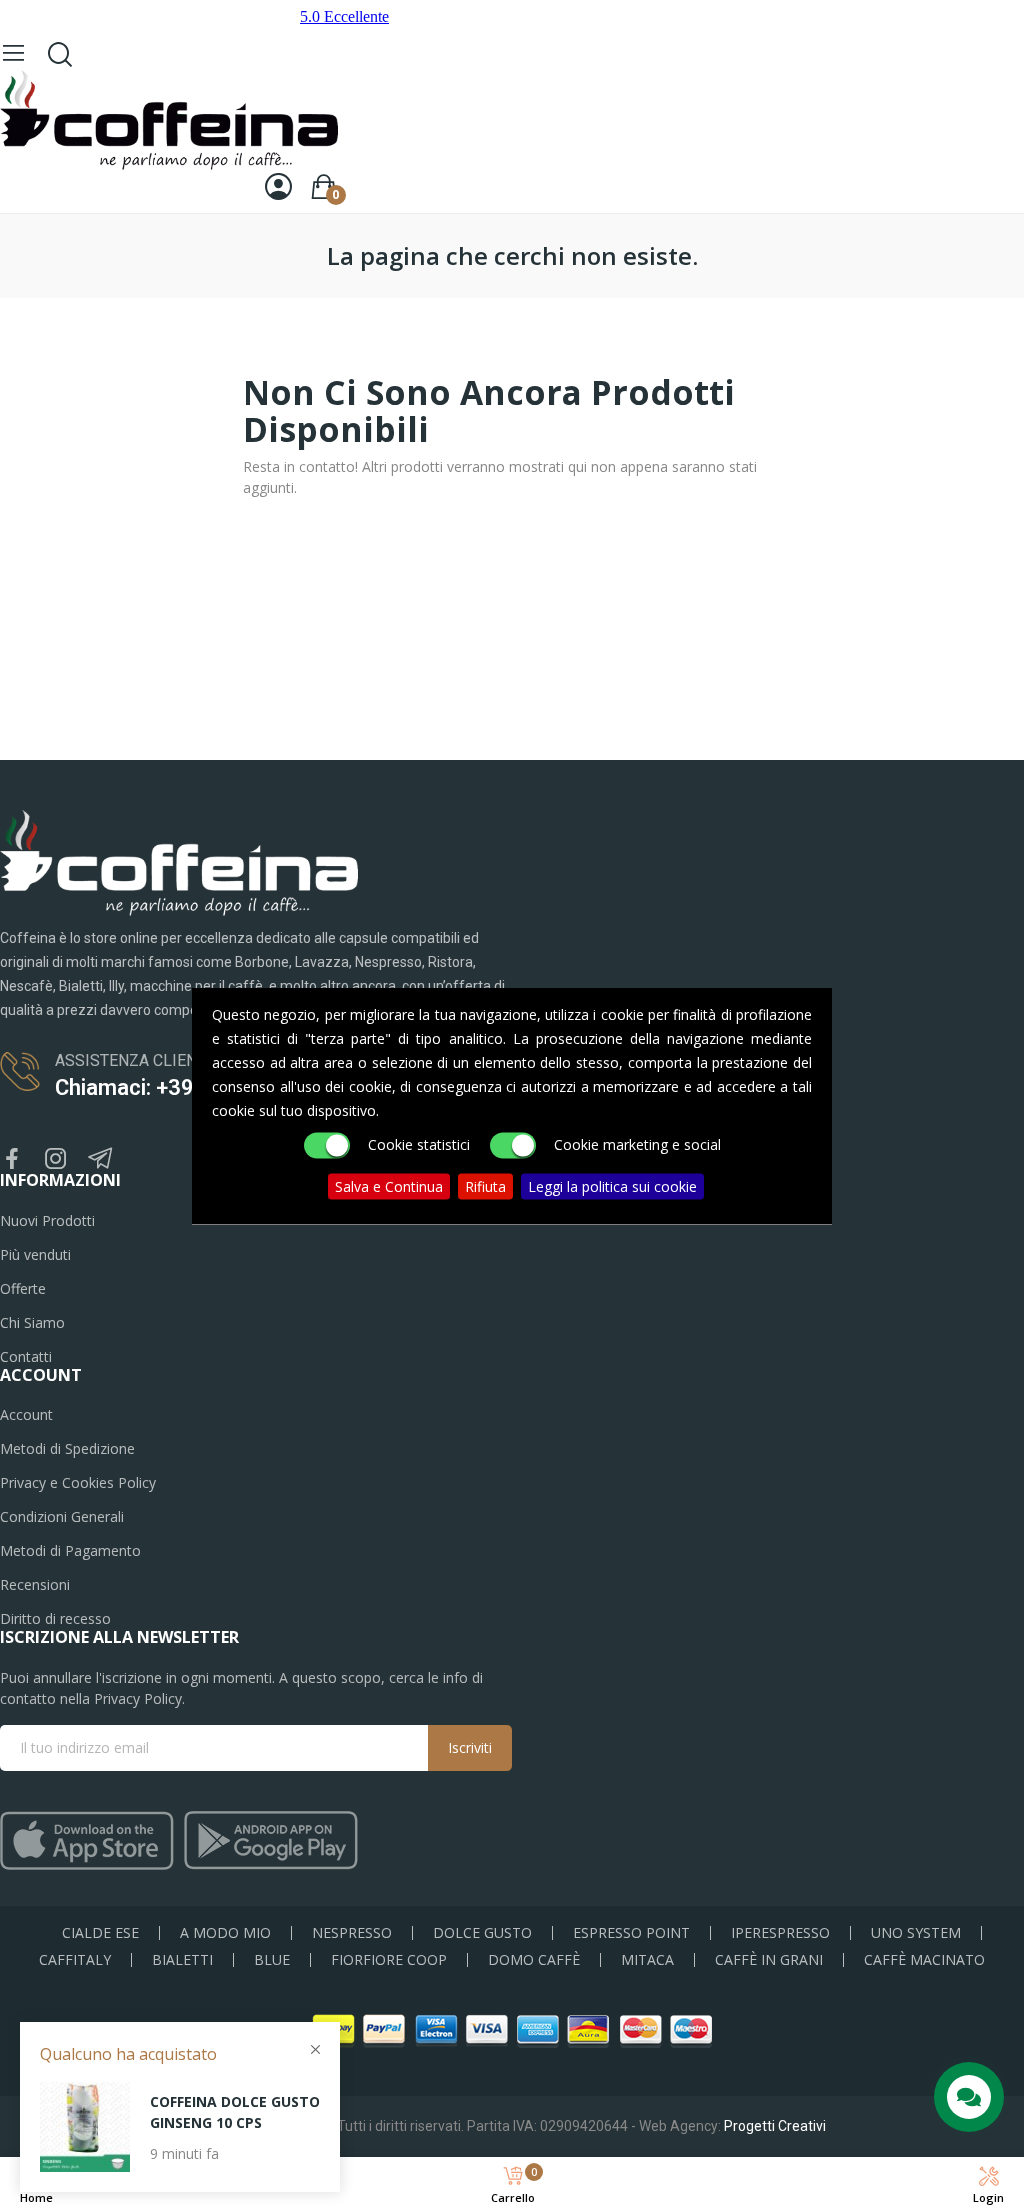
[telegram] (100, 1159)
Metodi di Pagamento (70, 1550)
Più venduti (35, 1254)
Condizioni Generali (62, 1516)
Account (26, 1414)
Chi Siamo (32, 1322)
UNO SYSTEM (916, 1933)
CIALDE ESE (100, 1933)
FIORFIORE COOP (389, 1960)
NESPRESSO (352, 1933)
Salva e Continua (389, 1186)
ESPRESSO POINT (631, 1933)
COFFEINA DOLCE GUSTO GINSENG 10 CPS (235, 2112)
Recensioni (35, 1584)
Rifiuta (485, 1186)
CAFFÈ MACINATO (924, 1960)
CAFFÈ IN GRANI (769, 1960)
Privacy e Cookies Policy (78, 1482)
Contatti (26, 1356)
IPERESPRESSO (780, 1933)
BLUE (272, 1960)
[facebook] (12, 1159)
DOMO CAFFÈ (534, 1960)
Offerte (23, 1288)
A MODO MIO (225, 1933)
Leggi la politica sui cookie (612, 1186)
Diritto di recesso (55, 1618)
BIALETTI (182, 1960)
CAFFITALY (75, 1960)
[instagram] (56, 1159)
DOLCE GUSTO (482, 1933)
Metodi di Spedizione (67, 1448)
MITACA (647, 1960)
